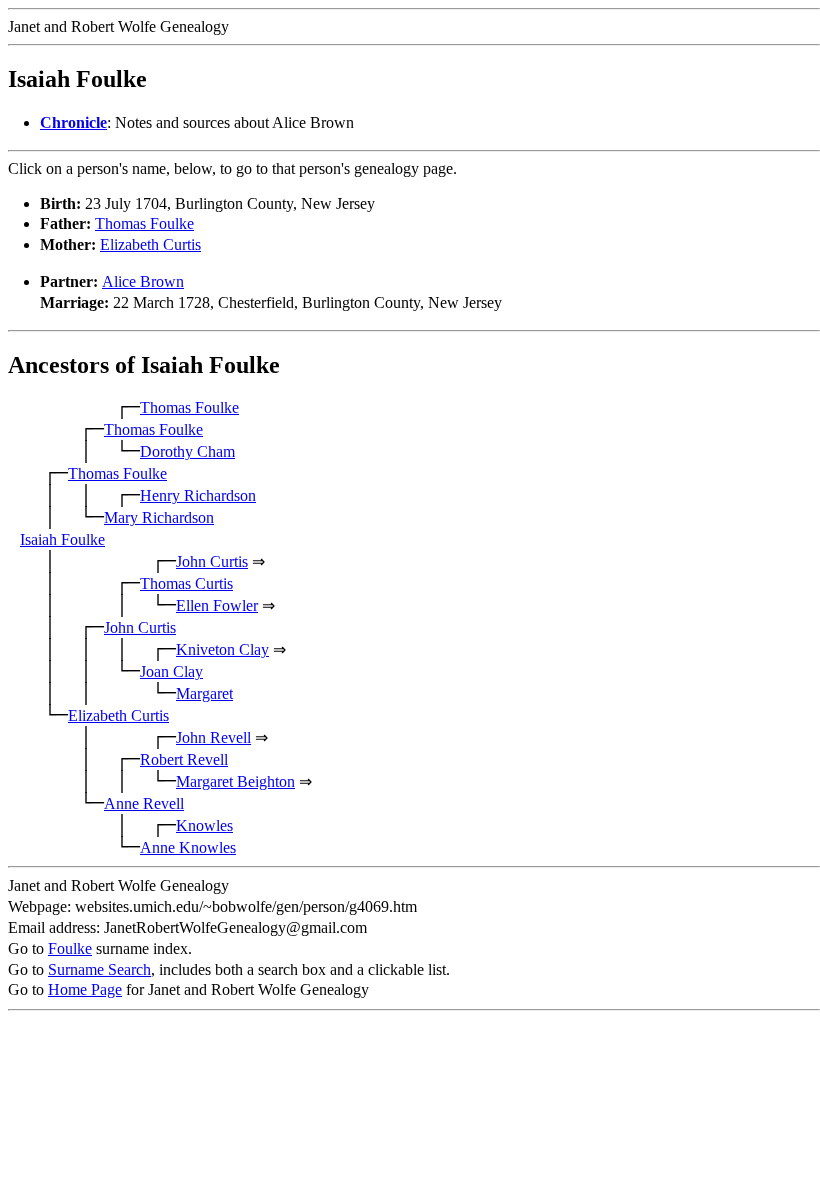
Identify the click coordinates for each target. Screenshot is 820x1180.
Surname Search (99, 969)
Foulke (70, 948)
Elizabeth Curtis (150, 244)
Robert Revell (184, 759)
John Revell (213, 737)
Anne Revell (144, 803)
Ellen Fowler (217, 605)
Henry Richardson (198, 495)
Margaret (204, 693)
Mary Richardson (159, 517)
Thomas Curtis (186, 583)
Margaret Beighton (235, 781)
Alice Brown (143, 281)
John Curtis (212, 561)
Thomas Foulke (144, 223)
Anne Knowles (188, 847)
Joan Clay (171, 671)
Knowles (204, 825)
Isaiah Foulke (62, 539)
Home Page (85, 989)
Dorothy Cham (187, 451)
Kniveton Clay (222, 649)
